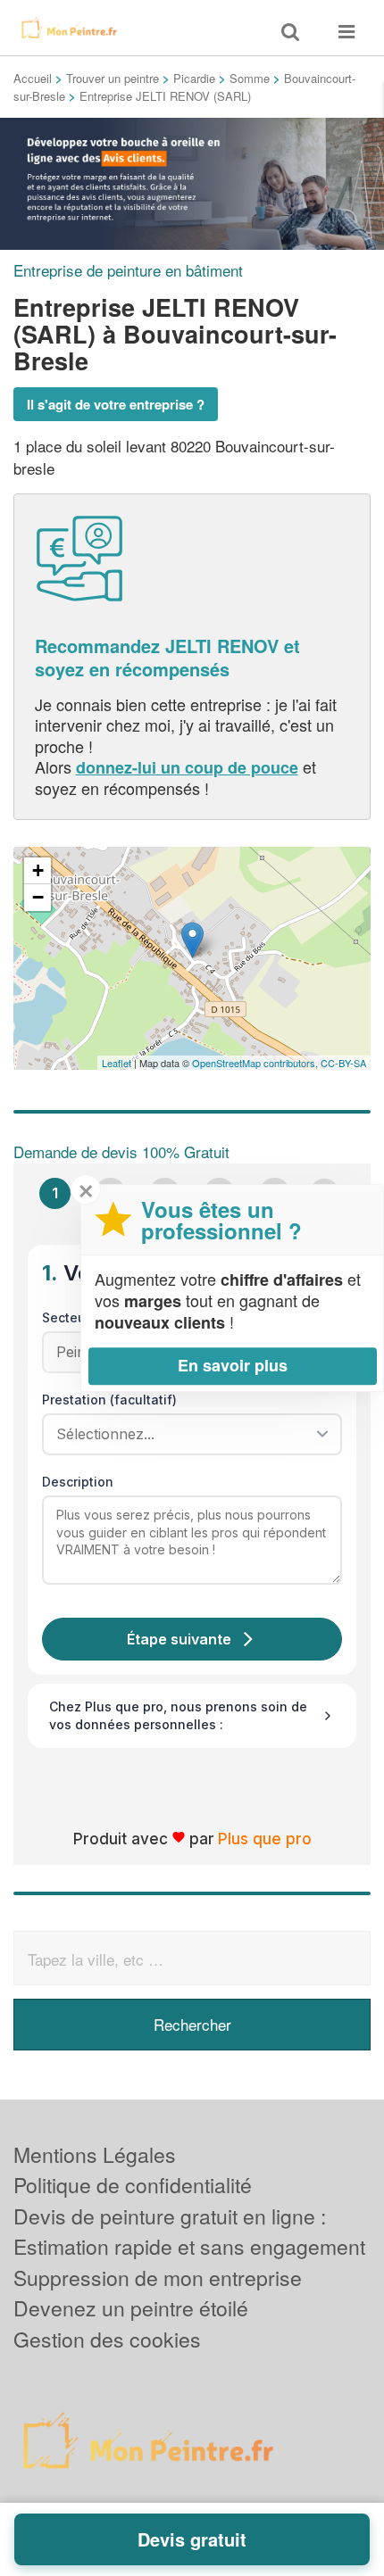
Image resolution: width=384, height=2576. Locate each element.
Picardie (194, 78)
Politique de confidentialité (133, 2185)
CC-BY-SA (343, 1063)
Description (78, 1482)
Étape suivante (179, 1639)
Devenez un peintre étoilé (131, 2308)
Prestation (109, 1400)
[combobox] (186, 1434)
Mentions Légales (95, 2154)
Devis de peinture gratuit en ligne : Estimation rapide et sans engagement (189, 2232)
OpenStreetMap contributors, (256, 1063)
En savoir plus (233, 1365)
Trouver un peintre (113, 78)
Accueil (33, 78)
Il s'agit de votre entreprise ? (116, 404)
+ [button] (38, 870)
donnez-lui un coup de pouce (187, 767)
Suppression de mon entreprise (158, 2278)
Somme (250, 78)
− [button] (38, 897)
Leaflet (117, 1063)
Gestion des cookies (107, 2339)
